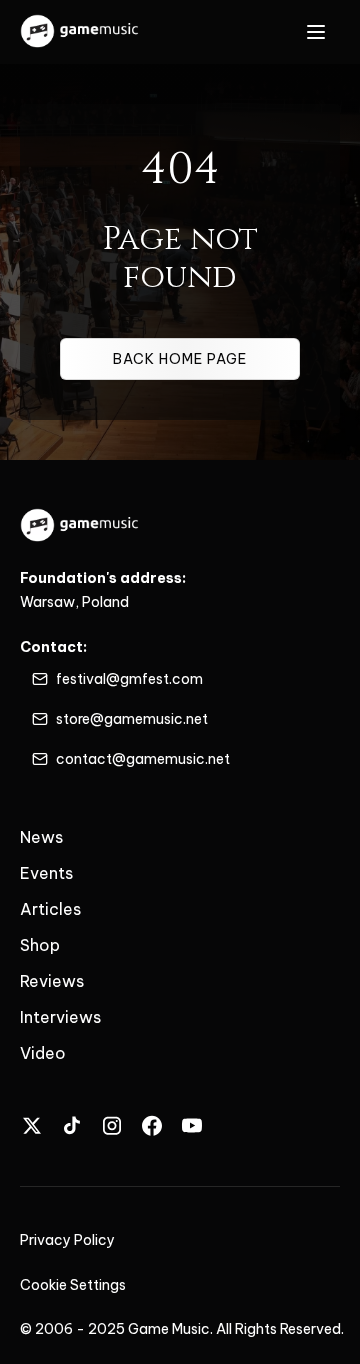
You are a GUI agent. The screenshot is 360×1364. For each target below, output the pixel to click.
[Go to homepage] (80, 32)
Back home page (180, 359)
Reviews (52, 981)
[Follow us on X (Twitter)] (32, 1125)
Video (43, 1053)
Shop (40, 945)
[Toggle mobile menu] (316, 32)
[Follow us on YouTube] (192, 1125)
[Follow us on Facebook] (152, 1125)
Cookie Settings (73, 1285)
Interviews (60, 1017)
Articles (50, 909)
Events (46, 873)
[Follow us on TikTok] (72, 1125)
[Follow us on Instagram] (112, 1125)
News (41, 837)
